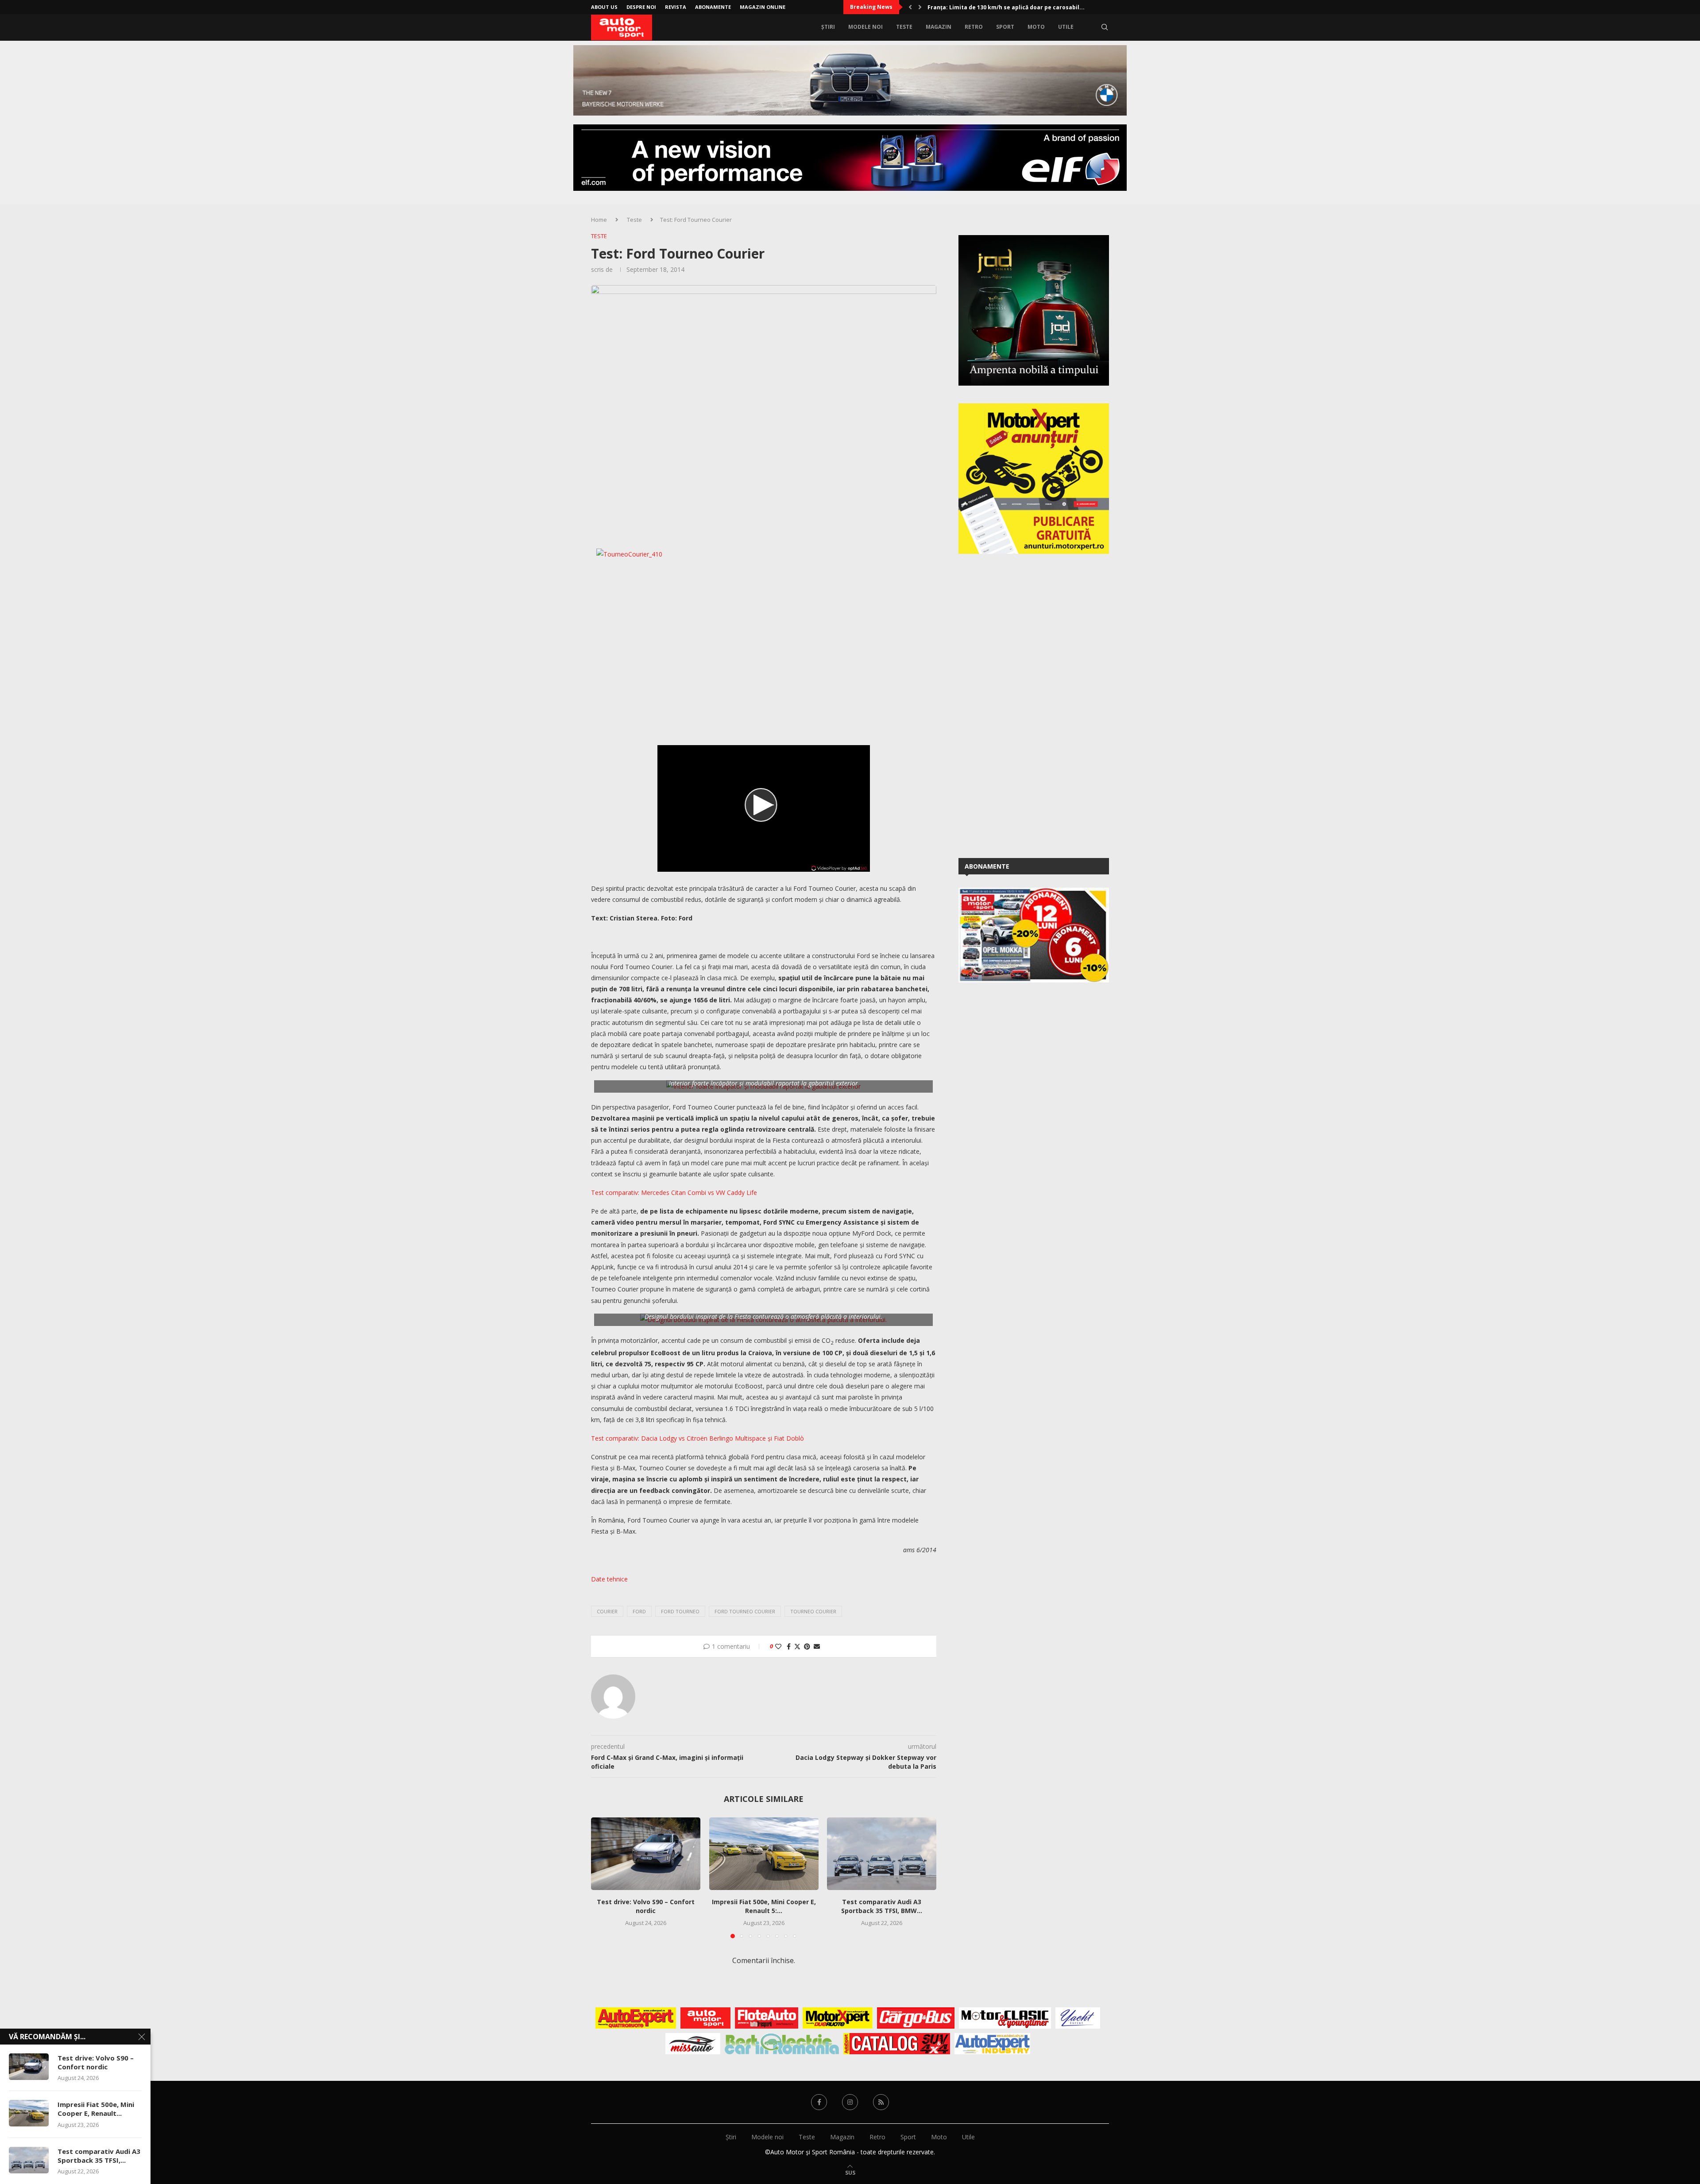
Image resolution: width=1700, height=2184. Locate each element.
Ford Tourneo (680, 1611)
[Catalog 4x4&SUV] (897, 2044)
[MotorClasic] (1005, 2018)
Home (599, 220)
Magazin (939, 27)
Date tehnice (609, 1579)
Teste (904, 27)
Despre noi (641, 7)
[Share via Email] (817, 1646)
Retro (974, 27)
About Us (604, 7)
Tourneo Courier (813, 1611)
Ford (639, 1611)
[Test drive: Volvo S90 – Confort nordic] (646, 1854)
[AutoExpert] (636, 2018)
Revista (676, 7)
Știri (828, 27)
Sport (1005, 27)
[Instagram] (850, 2102)
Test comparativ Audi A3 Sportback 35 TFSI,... (99, 2156)
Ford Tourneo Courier (745, 1611)
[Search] (1105, 27)
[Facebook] (819, 2102)
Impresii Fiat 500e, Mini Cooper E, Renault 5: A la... (997, 7)
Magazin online (763, 7)
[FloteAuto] (767, 2018)
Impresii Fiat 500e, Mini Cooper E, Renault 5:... (763, 1907)
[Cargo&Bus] (916, 2018)
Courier (607, 1611)
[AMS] (706, 2018)
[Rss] (881, 2102)
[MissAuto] (693, 2044)
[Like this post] (778, 1646)
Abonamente (713, 7)
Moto (1036, 27)
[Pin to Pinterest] (807, 1646)
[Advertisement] (1025, 704)
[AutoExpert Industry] (992, 2044)
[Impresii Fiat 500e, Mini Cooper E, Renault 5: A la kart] (764, 1854)
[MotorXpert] (838, 2018)
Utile (1066, 27)
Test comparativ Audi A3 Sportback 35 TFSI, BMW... (882, 1907)
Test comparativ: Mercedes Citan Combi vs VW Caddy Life (674, 1193)
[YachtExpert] (1078, 2018)
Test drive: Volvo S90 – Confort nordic (646, 1907)
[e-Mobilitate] (782, 2044)
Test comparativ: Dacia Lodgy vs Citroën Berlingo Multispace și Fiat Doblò (697, 1438)
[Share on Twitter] (797, 1646)
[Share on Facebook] (789, 1646)
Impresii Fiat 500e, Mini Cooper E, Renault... (96, 2109)
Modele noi (865, 27)
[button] (910, 7)
